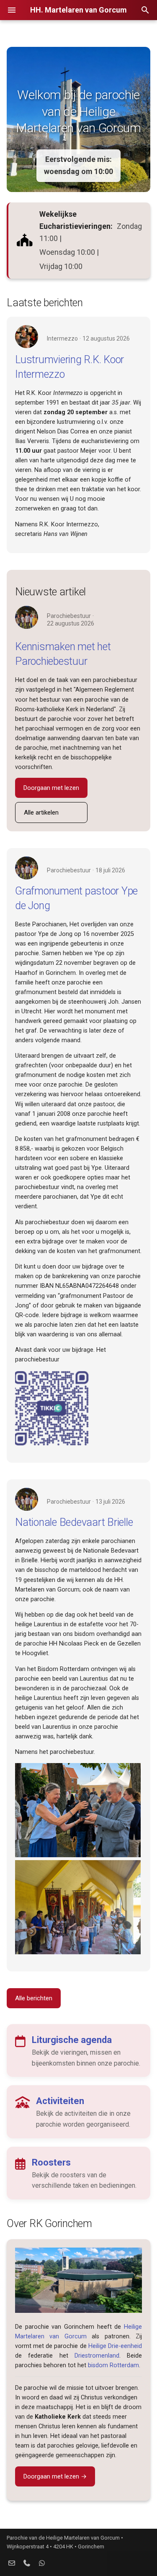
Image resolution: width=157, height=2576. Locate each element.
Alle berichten (34, 1998)
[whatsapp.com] (42, 2563)
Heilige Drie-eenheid (115, 2346)
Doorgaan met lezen (51, 788)
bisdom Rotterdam (113, 2365)
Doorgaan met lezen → (55, 2476)
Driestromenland (97, 2356)
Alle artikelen (41, 813)
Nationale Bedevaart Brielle (74, 1522)
